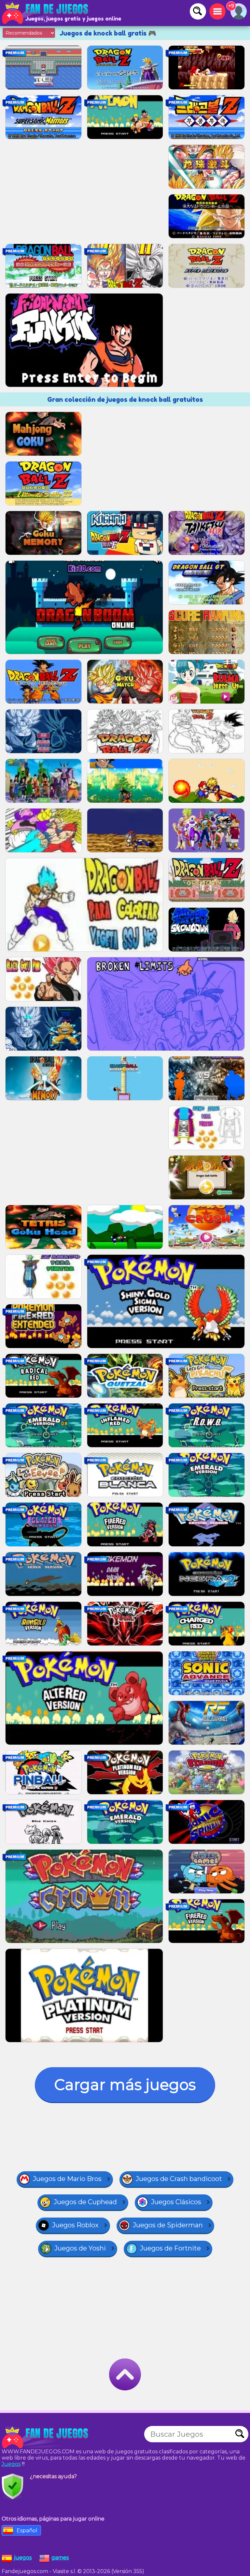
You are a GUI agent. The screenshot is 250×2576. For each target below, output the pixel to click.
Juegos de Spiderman (168, 2225)
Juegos (11, 2464)
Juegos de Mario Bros (67, 2179)
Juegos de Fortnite (170, 2248)
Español (27, 2531)
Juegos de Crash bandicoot (179, 2179)
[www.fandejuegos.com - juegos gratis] (46, 2437)
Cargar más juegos (125, 2085)
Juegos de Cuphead (85, 2202)
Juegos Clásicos (176, 2202)
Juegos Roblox (75, 2225)
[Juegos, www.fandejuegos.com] (46, 13)
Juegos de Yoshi (80, 2248)
